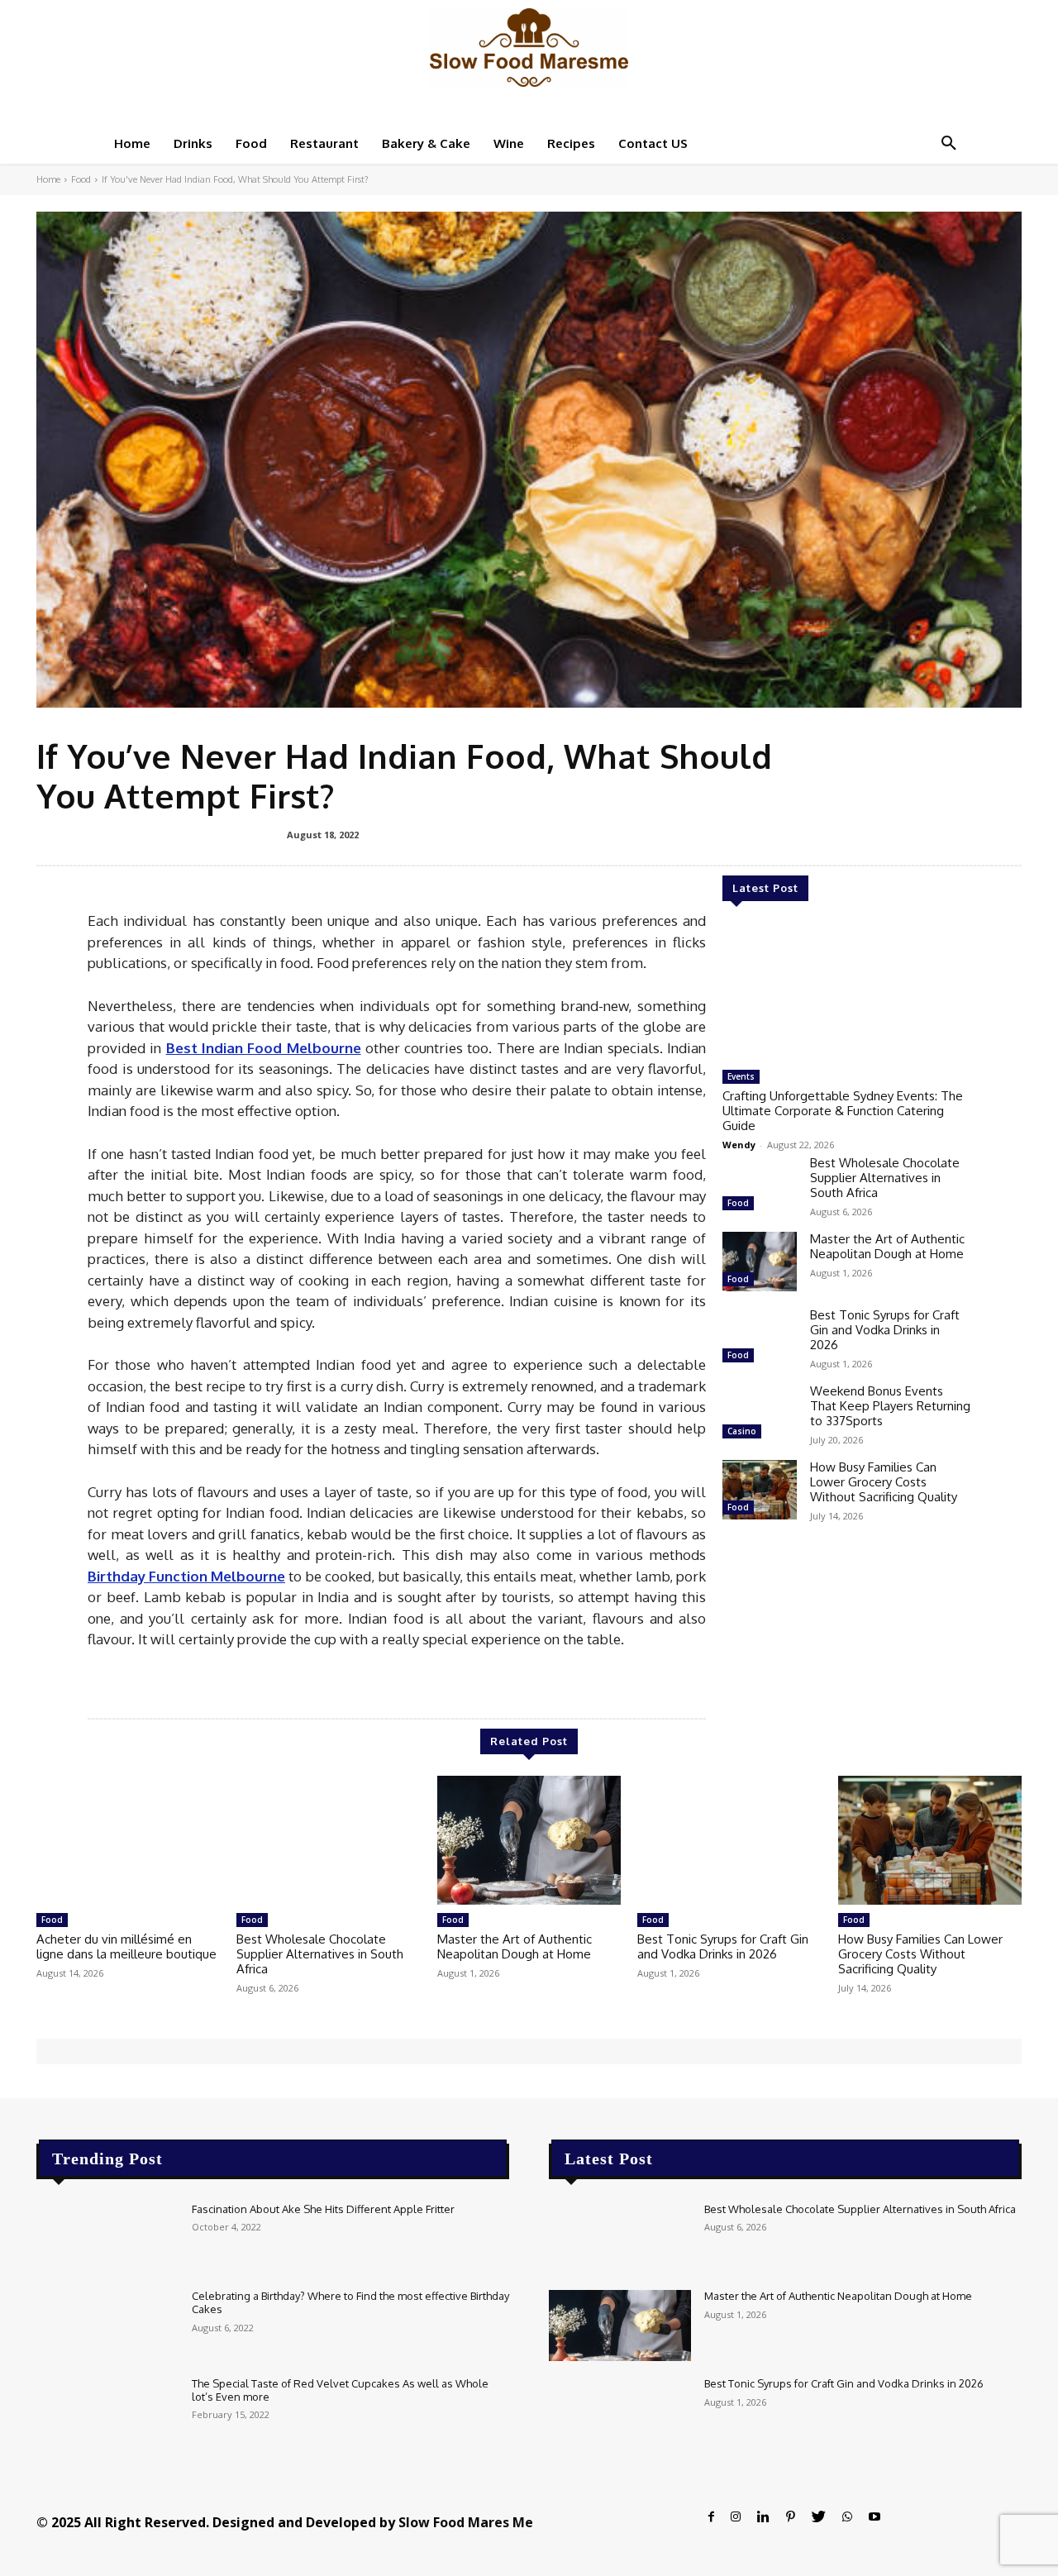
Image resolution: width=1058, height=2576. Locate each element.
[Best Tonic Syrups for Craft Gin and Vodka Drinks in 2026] (760, 1338)
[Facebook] (711, 2517)
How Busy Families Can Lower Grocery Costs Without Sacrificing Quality (884, 1482)
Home (48, 179)
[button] (949, 144)
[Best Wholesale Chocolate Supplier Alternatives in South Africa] (760, 1185)
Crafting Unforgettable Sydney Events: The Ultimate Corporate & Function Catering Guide (843, 1111)
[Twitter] (819, 2517)
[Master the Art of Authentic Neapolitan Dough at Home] (760, 1262)
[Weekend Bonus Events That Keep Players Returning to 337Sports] (760, 1414)
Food (81, 179)
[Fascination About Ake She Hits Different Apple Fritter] (107, 2239)
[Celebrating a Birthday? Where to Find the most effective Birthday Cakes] (107, 2326)
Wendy (739, 1145)
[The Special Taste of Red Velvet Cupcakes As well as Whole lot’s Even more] (107, 2413)
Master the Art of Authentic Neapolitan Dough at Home (887, 1246)
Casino (742, 1431)
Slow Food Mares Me (466, 2522)
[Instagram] (736, 2517)
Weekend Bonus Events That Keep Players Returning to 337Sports (890, 1406)
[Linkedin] (763, 2517)
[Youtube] (875, 2517)
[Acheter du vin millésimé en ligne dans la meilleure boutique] (128, 1840)
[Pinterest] (791, 2517)
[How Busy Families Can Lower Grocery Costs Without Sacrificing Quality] (760, 1490)
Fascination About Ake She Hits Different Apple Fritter (323, 2209)
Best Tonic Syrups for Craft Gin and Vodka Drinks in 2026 (885, 1330)
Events (741, 1076)
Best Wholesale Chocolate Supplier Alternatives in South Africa (885, 1178)
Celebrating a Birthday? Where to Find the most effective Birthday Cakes (350, 2302)
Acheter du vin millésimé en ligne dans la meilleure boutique (126, 1946)
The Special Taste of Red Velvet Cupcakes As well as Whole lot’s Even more (340, 2390)
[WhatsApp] (847, 2517)
